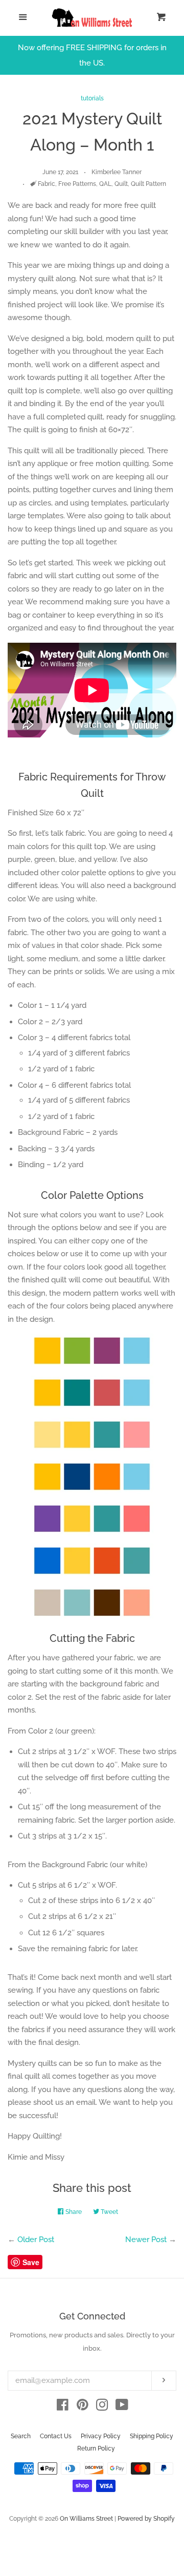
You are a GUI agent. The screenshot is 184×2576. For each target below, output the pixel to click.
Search (21, 2436)
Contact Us (56, 2436)
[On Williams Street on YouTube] (122, 2407)
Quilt (121, 184)
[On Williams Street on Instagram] (102, 2407)
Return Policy (96, 2448)
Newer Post (146, 2240)
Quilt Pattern (148, 184)
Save (31, 2262)
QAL (105, 184)
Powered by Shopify (146, 2519)
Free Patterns (77, 184)
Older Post (36, 2240)
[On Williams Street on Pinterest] (83, 2407)
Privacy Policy (101, 2436)
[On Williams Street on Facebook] (63, 2407)
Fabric (47, 184)
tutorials (92, 98)
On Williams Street (86, 2519)
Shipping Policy (152, 2436)
